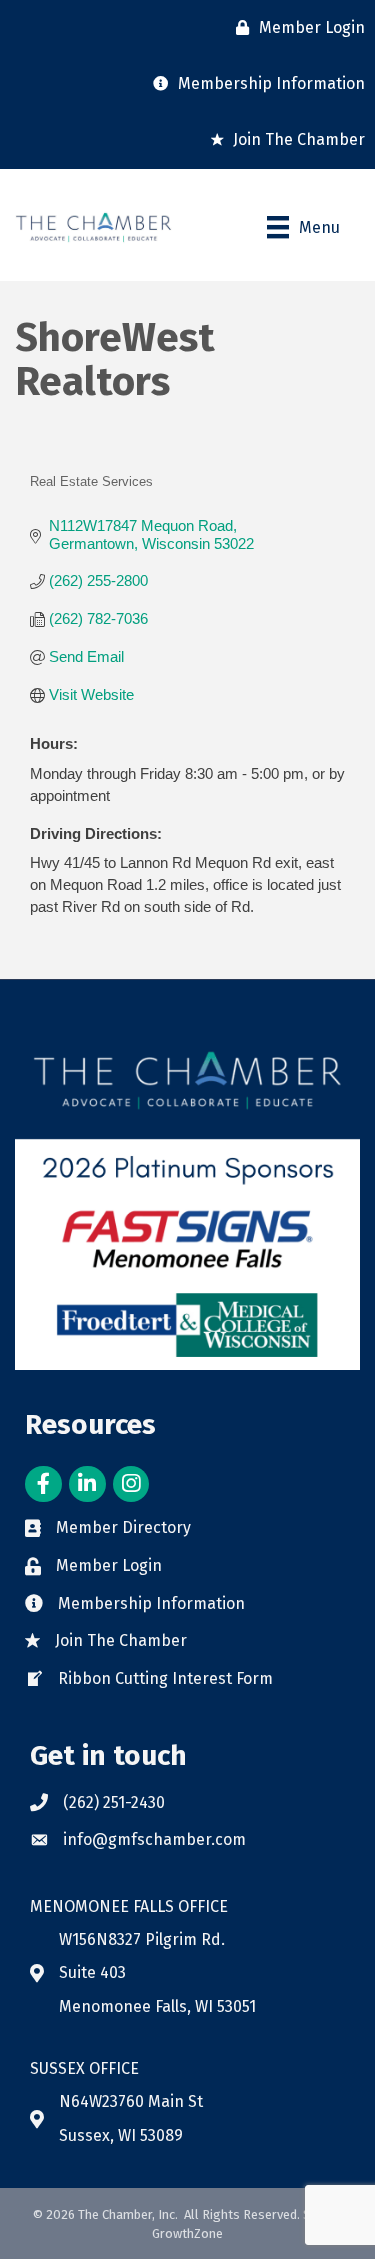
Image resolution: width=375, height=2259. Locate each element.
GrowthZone (187, 2233)
